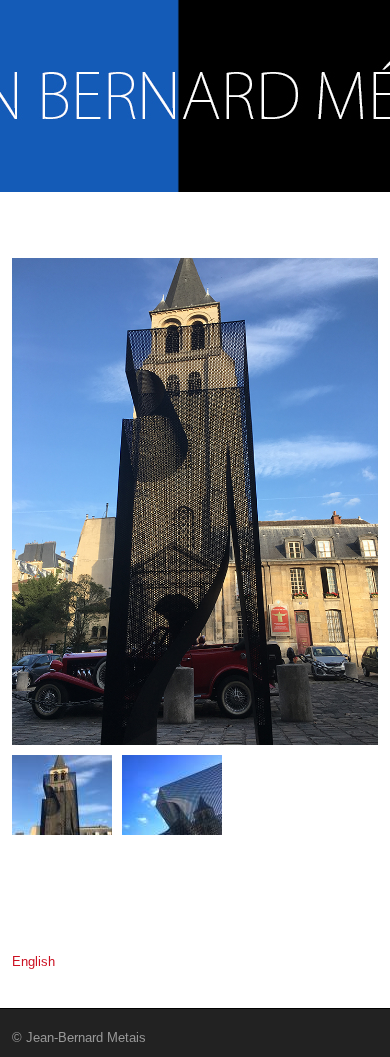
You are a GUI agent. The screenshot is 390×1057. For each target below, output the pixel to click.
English (33, 961)
